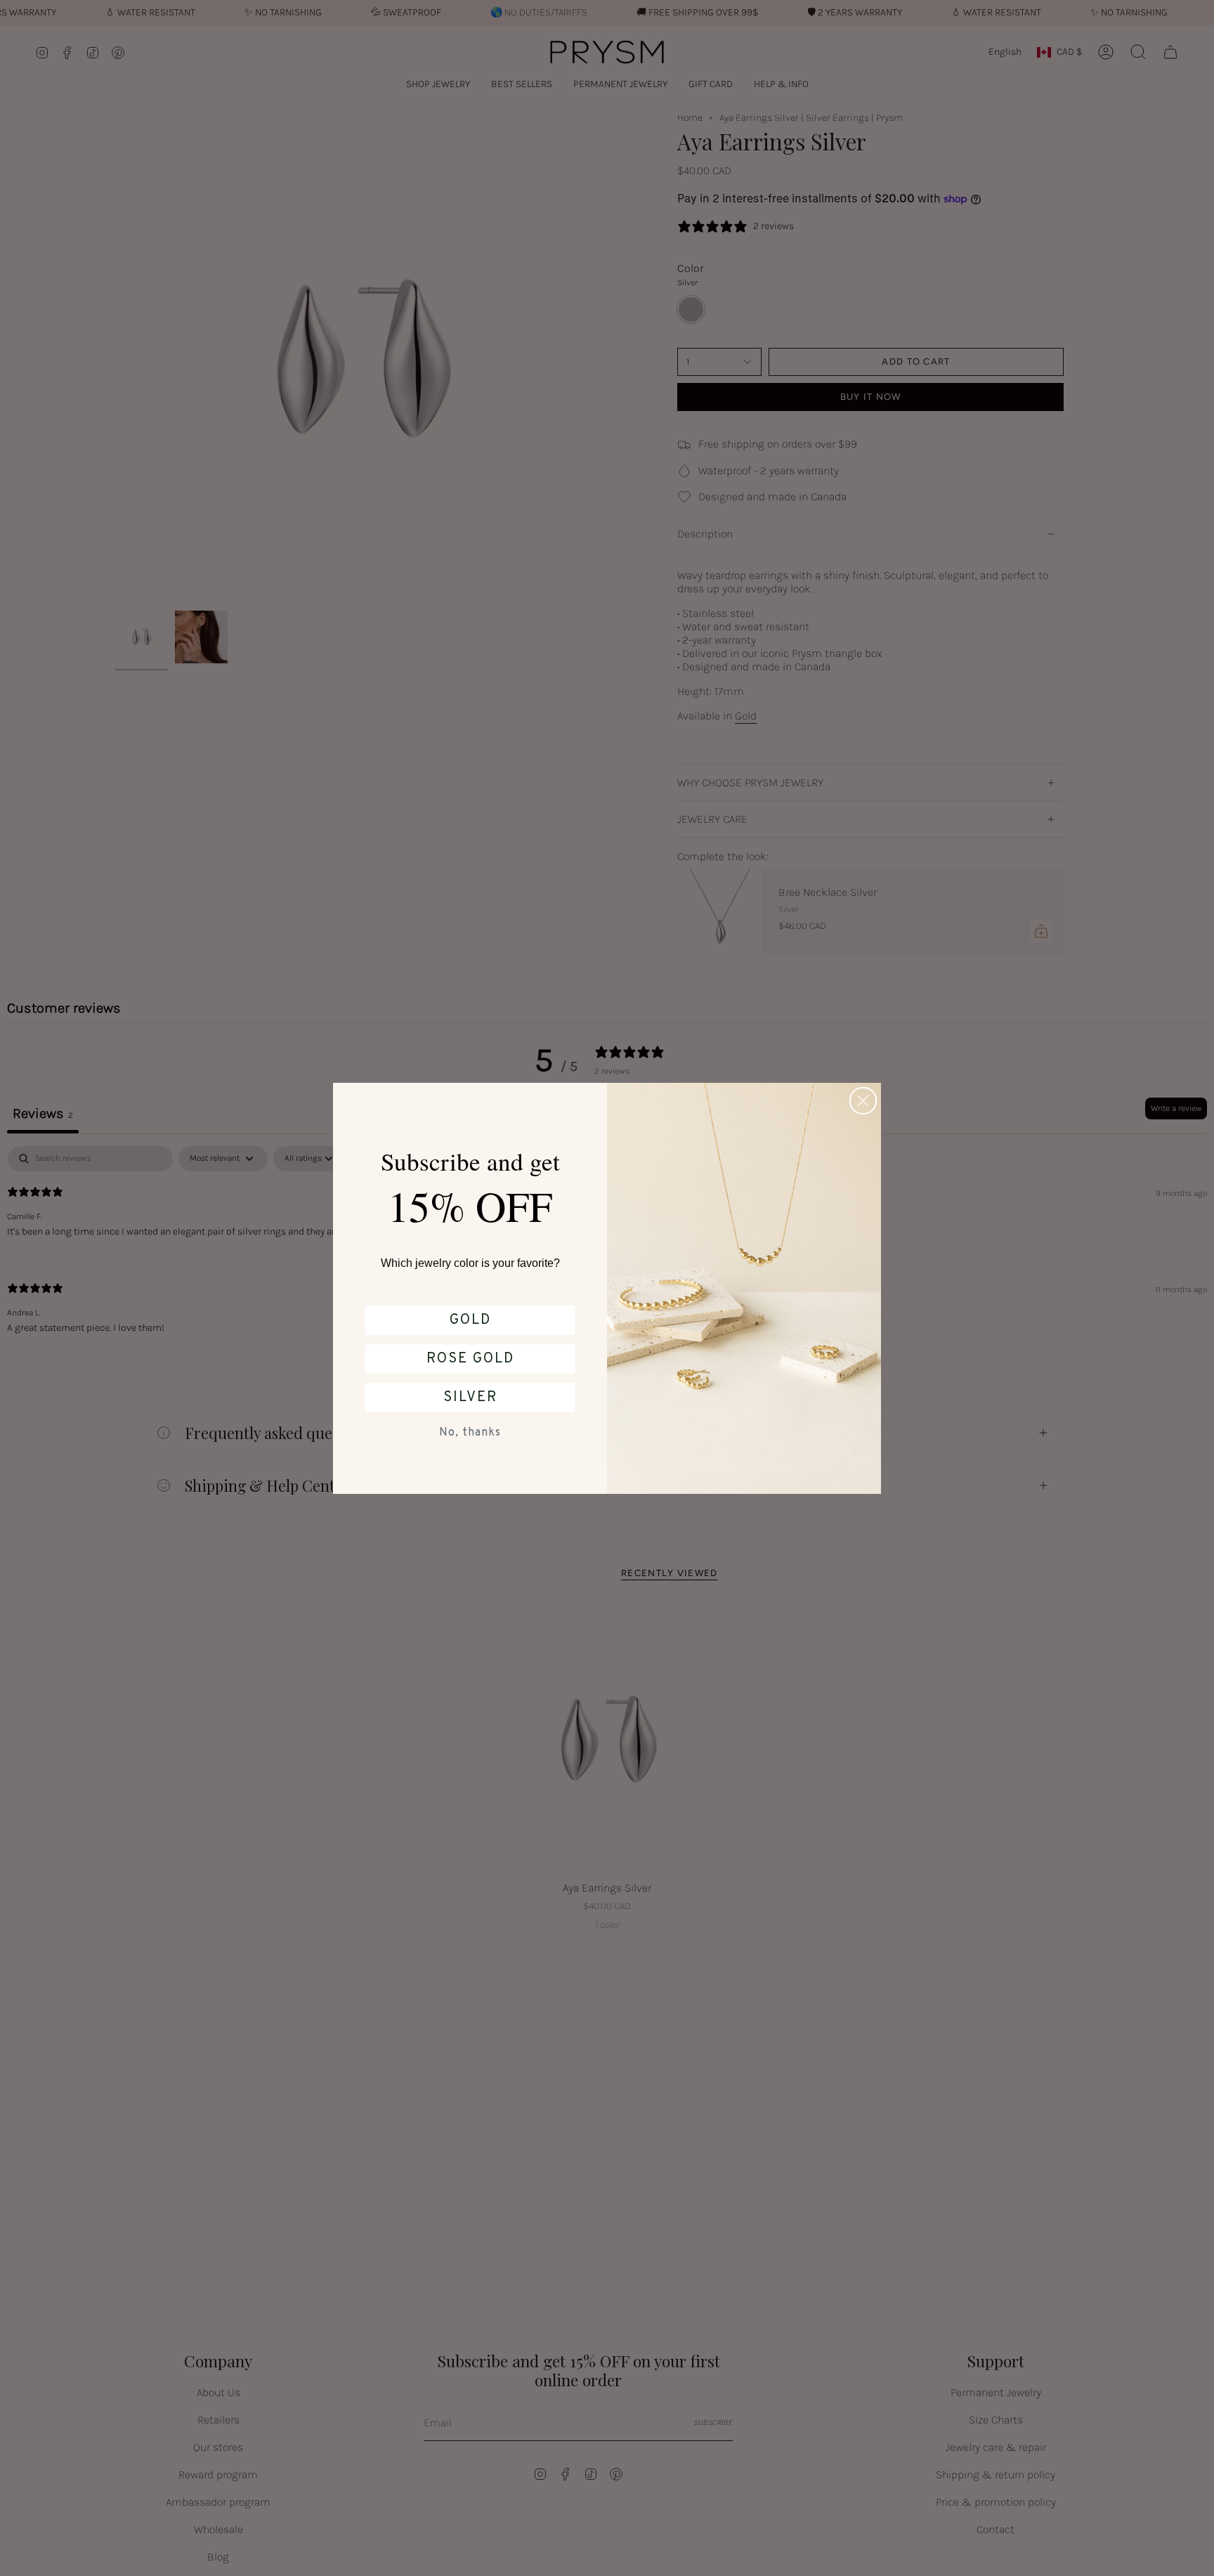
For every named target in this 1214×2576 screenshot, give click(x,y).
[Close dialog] (863, 1101)
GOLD (470, 1320)
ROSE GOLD (470, 1359)
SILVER (470, 1398)
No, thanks (470, 1433)
